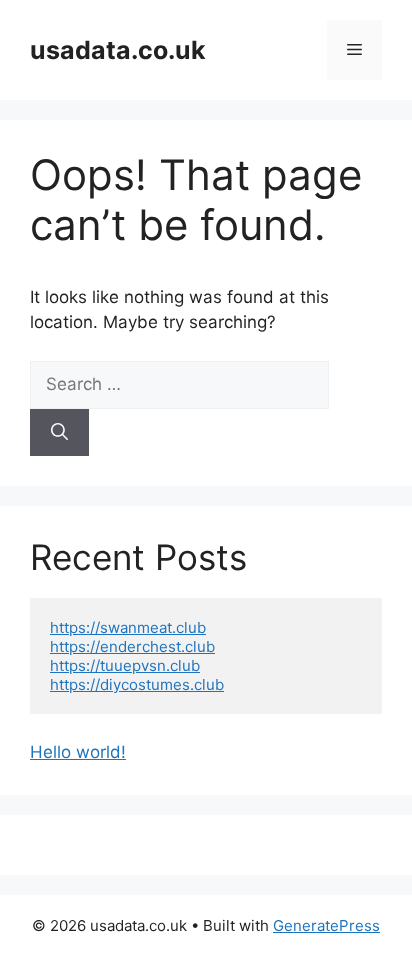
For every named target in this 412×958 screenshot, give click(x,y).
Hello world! (78, 752)
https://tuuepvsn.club (125, 665)
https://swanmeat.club (128, 627)
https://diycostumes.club (137, 684)
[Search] (59, 433)
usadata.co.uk (118, 50)
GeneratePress (326, 925)
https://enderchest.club (132, 646)
